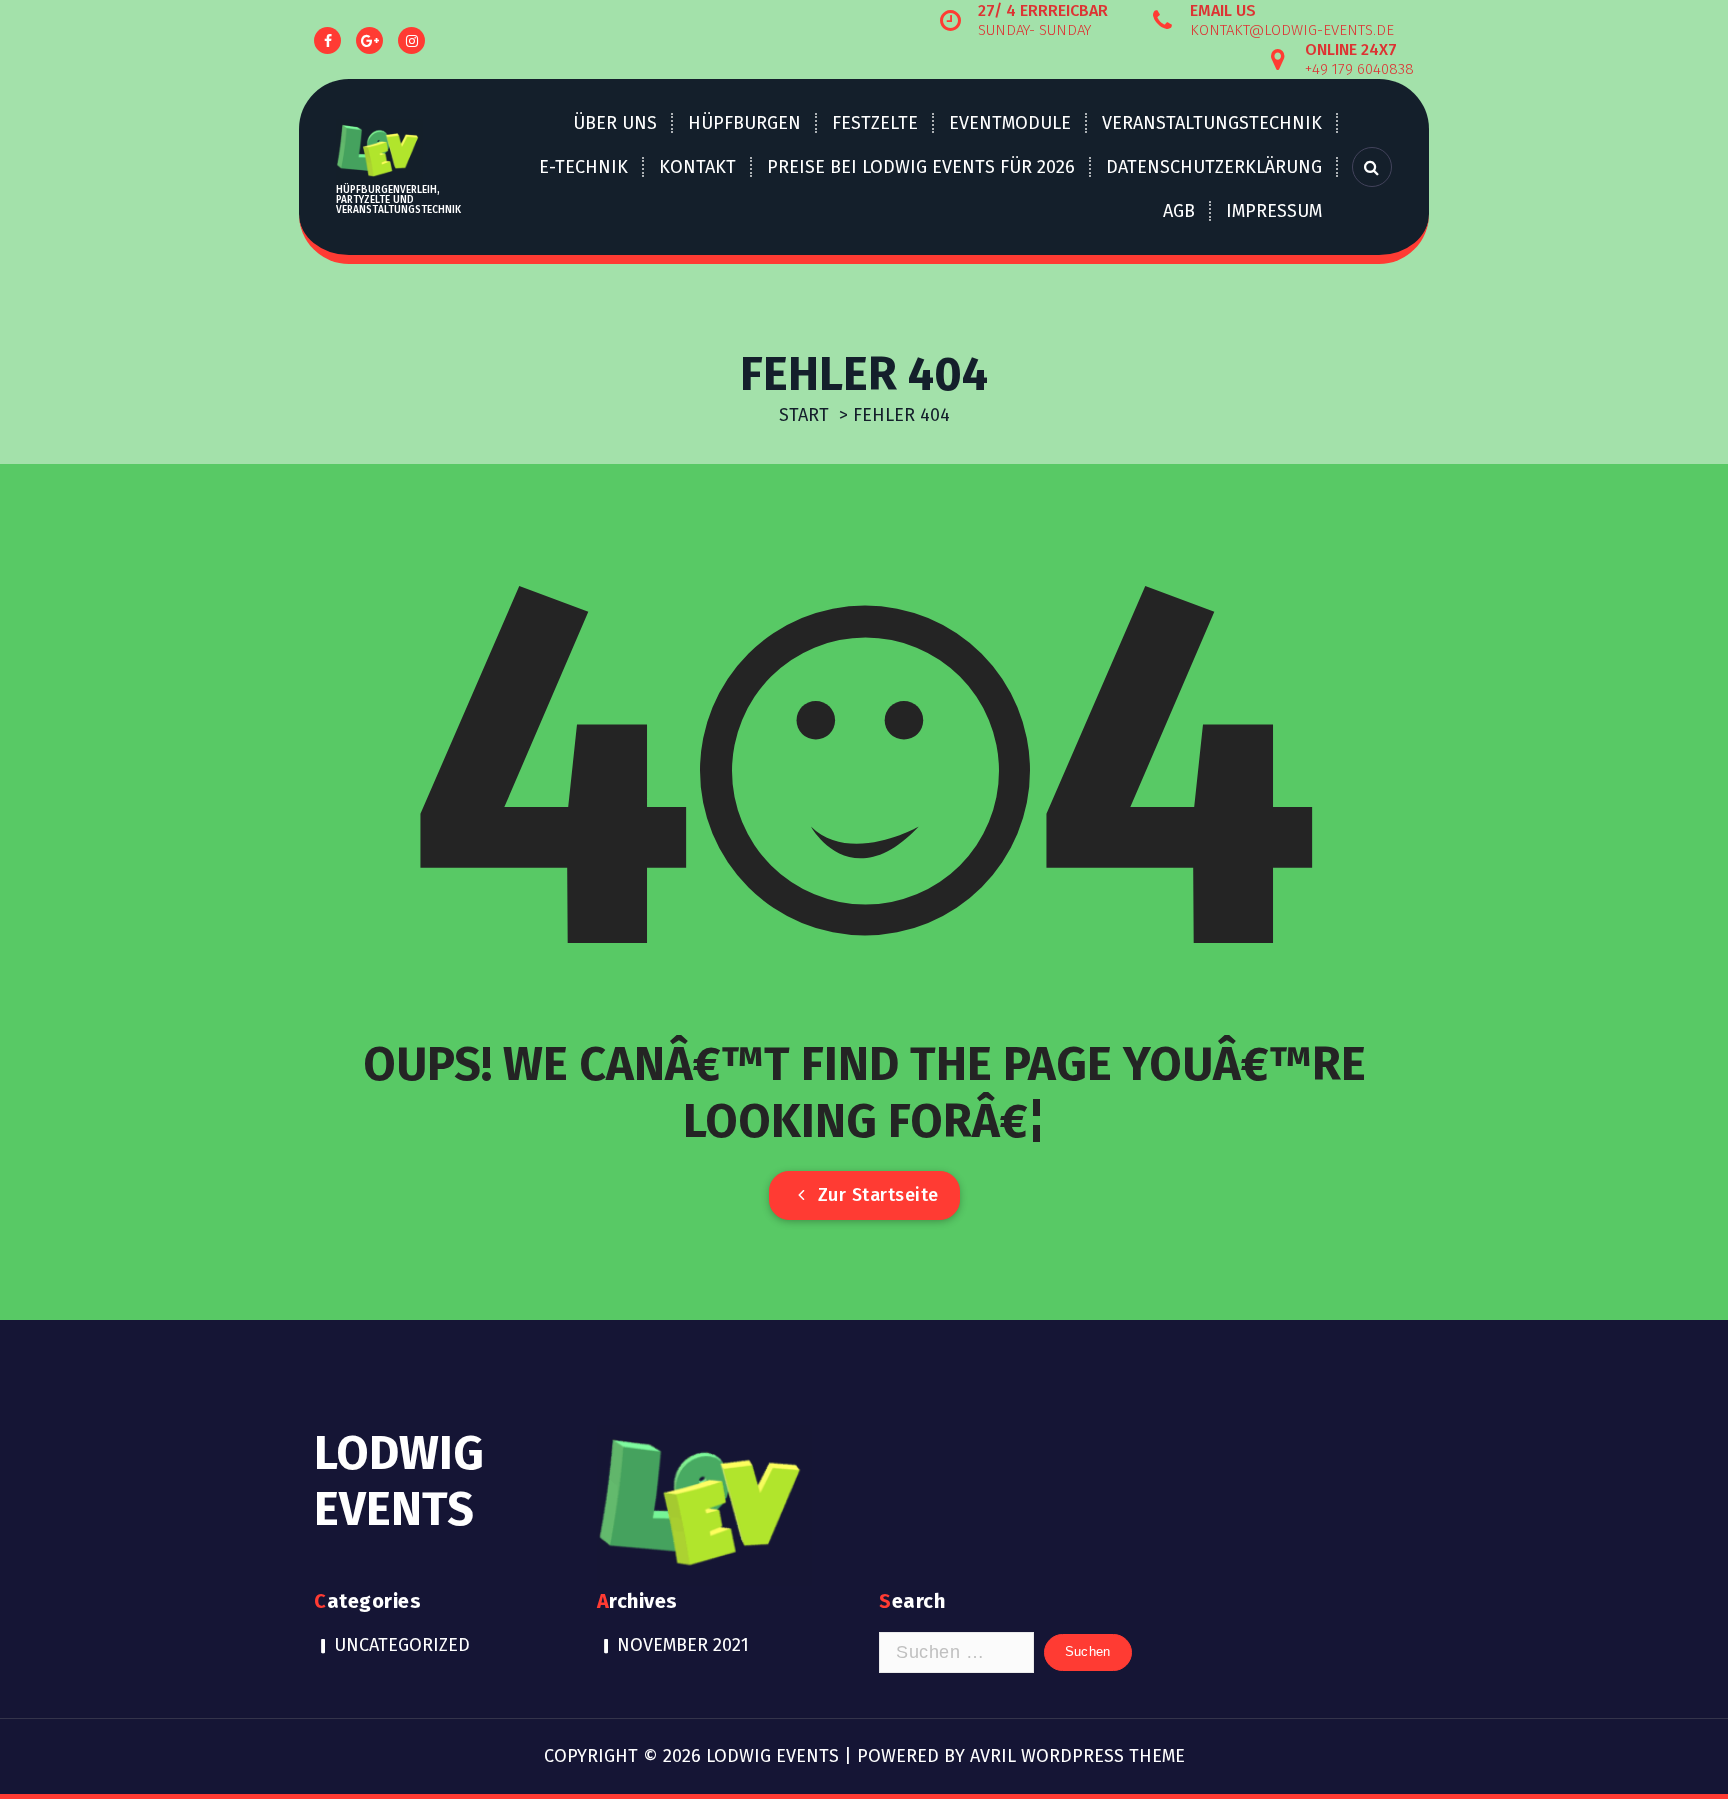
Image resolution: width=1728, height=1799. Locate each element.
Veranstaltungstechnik (1212, 123)
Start (804, 415)
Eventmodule (1010, 123)
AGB (1179, 211)
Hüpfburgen (744, 123)
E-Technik (583, 167)
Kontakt (697, 167)
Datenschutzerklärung (1214, 167)
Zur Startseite (875, 1195)
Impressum (1274, 211)
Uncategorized (402, 1645)
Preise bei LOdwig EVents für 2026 (921, 167)
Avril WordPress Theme (1077, 1756)
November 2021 (683, 1645)
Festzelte (875, 123)
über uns (615, 123)
